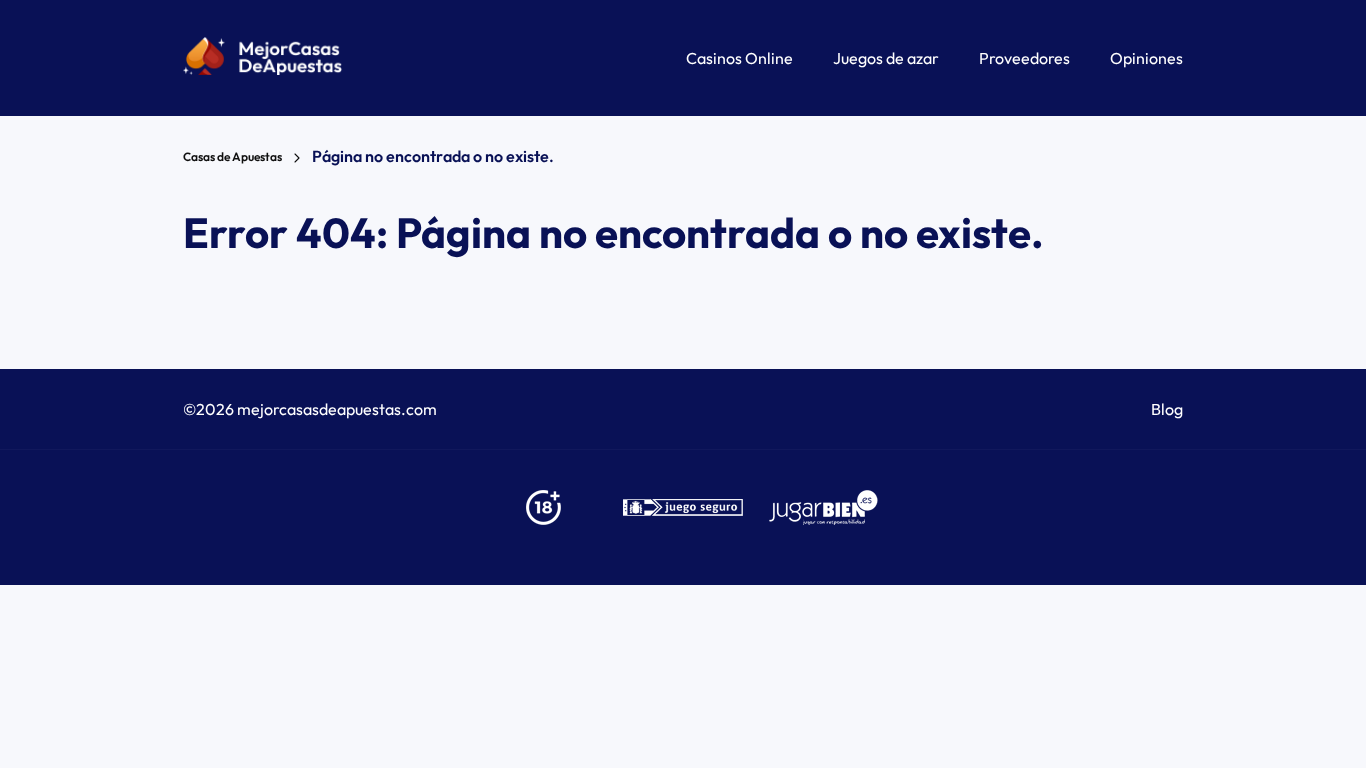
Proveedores (1024, 58)
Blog (1167, 409)
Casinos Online (739, 58)
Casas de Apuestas (232, 156)
